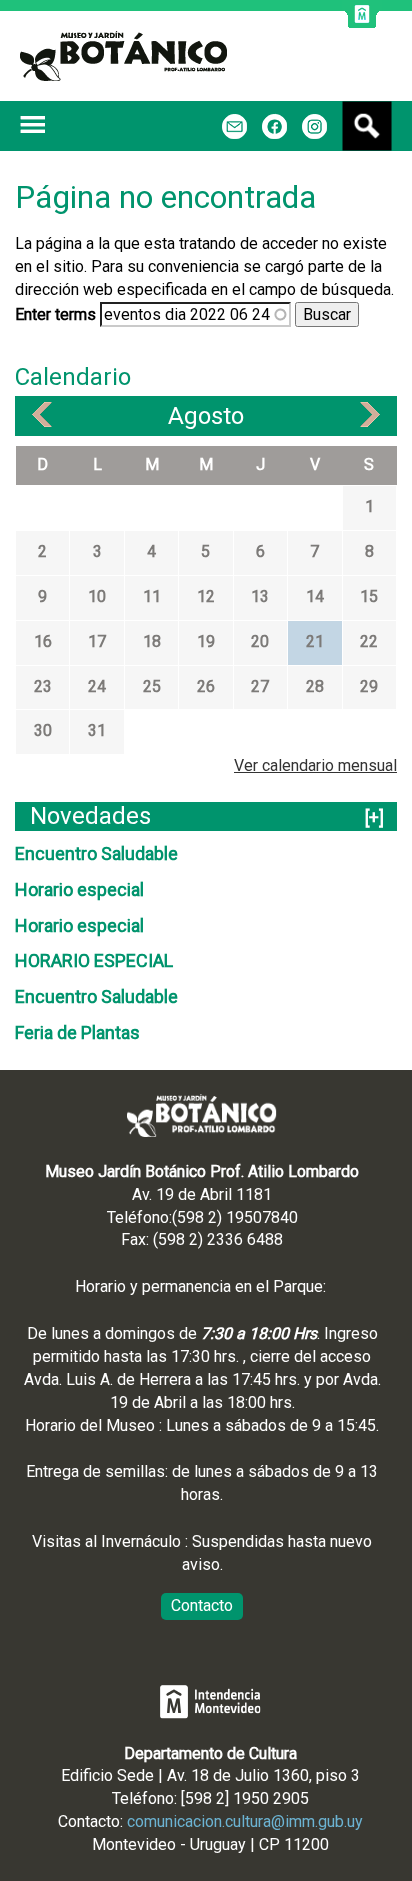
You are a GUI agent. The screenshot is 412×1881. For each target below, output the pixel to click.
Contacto (202, 1605)
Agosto (206, 416)
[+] (374, 817)
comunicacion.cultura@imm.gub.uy (245, 1821)
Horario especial (79, 889)
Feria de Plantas (77, 1032)
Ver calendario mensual (315, 765)
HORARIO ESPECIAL (94, 960)
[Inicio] (123, 56)
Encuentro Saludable (96, 853)
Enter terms (57, 314)
